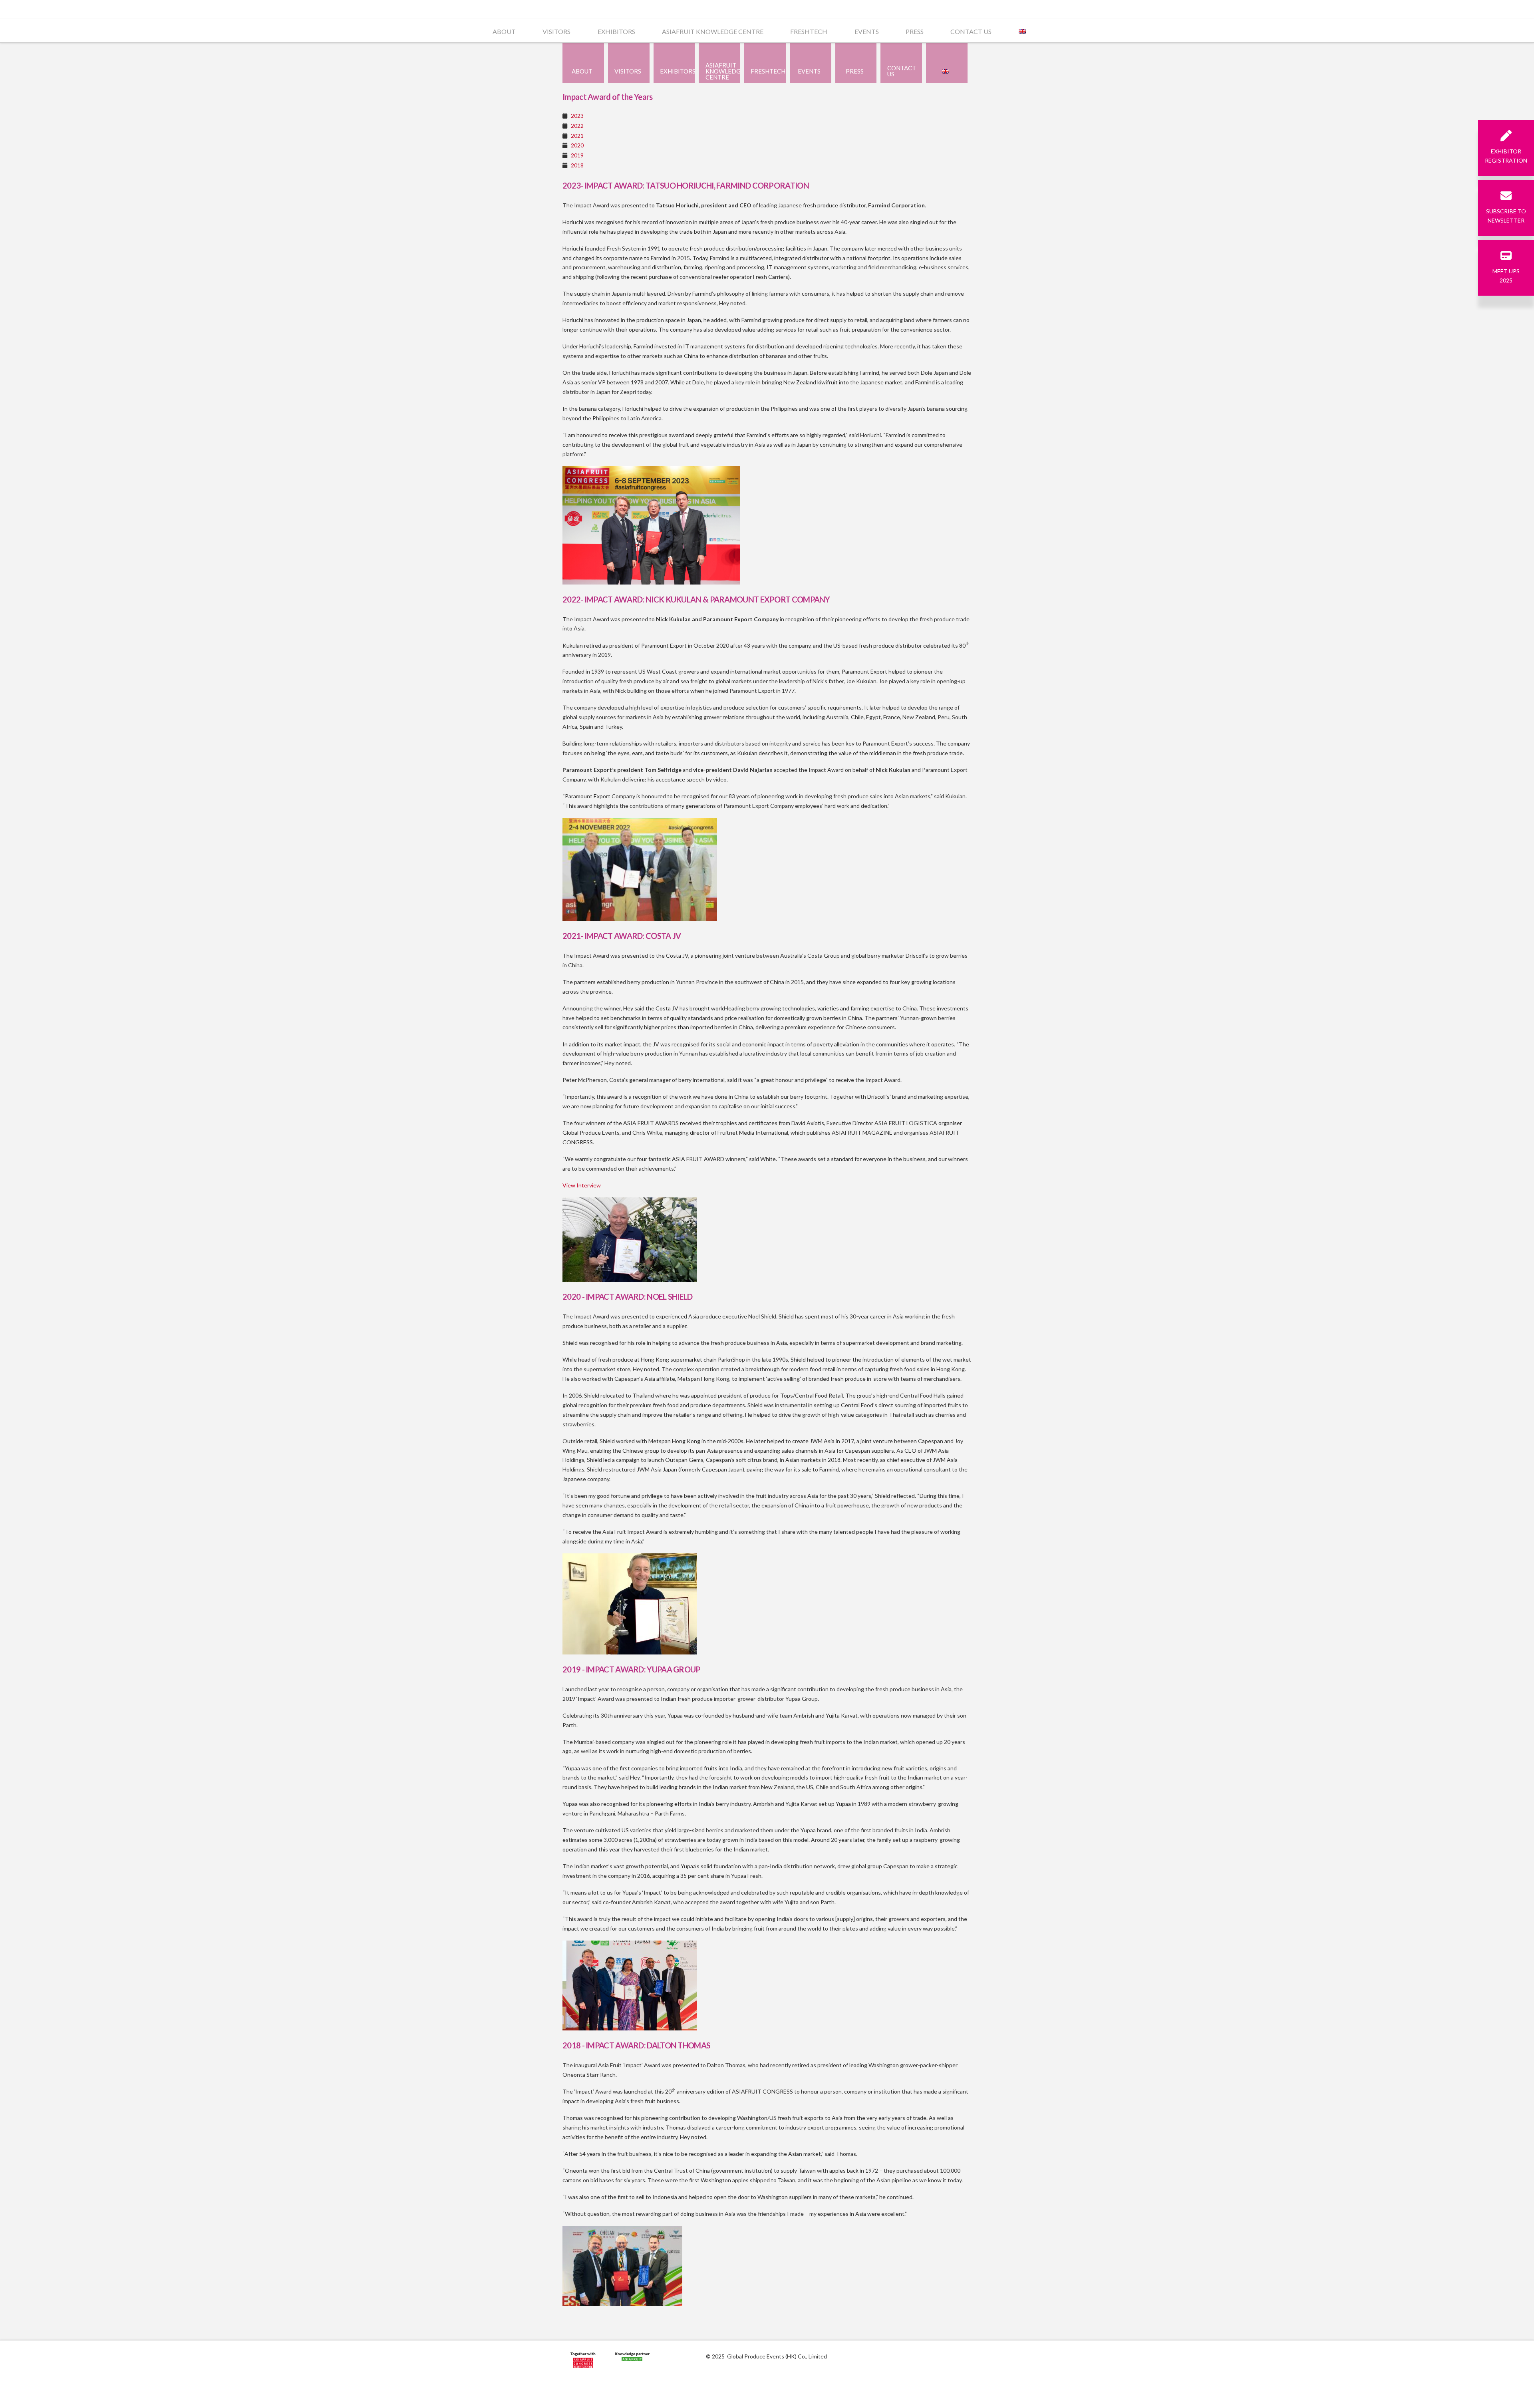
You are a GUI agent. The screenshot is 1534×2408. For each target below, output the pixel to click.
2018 (577, 165)
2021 (577, 136)
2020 (577, 145)
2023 (577, 116)
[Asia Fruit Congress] (583, 2361)
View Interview (582, 1185)
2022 (577, 126)
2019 (577, 155)
